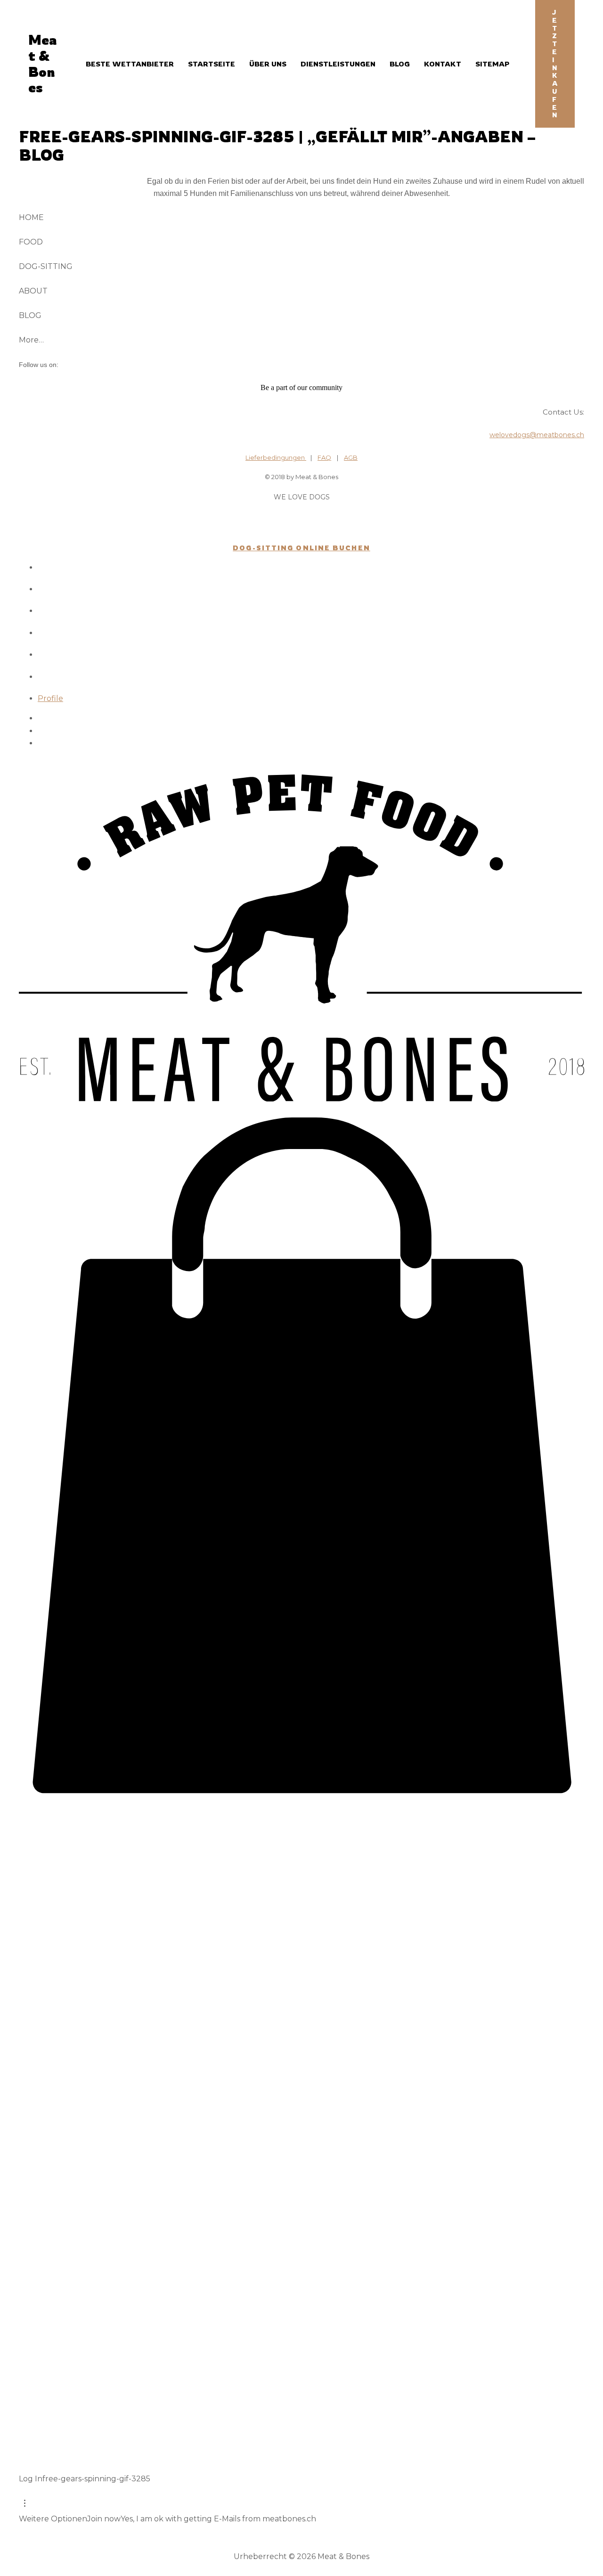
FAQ (324, 457)
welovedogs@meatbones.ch (537, 435)
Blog (400, 64)
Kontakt (443, 64)
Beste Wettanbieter (130, 64)
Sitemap (492, 64)
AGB (351, 457)
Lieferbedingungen (276, 457)
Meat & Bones (42, 64)
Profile (50, 698)
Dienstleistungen (338, 64)
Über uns (268, 64)
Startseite (212, 64)
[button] (555, 64)
